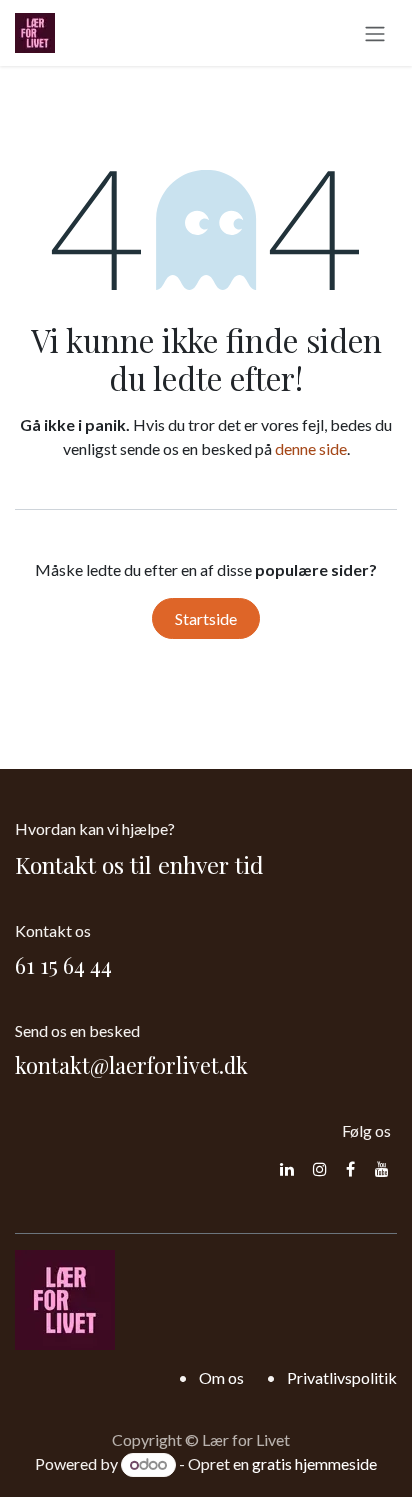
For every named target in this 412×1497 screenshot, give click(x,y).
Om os (221, 1377)
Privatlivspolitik (342, 1377)
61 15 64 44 (63, 965)
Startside (206, 618)
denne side (311, 448)
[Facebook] (350, 1169)
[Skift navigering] (375, 33)
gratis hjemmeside (314, 1463)
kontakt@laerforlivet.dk (131, 1065)
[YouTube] (382, 1169)
